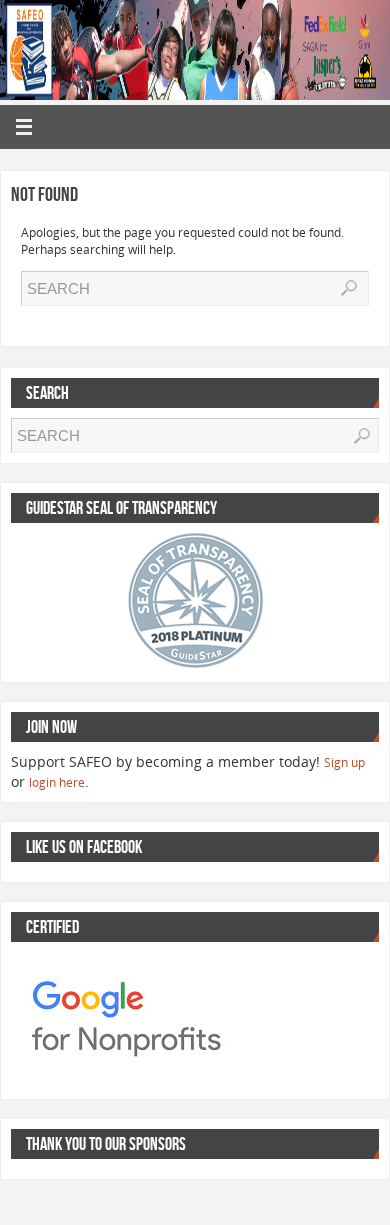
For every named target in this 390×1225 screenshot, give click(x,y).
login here (57, 782)
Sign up (344, 762)
